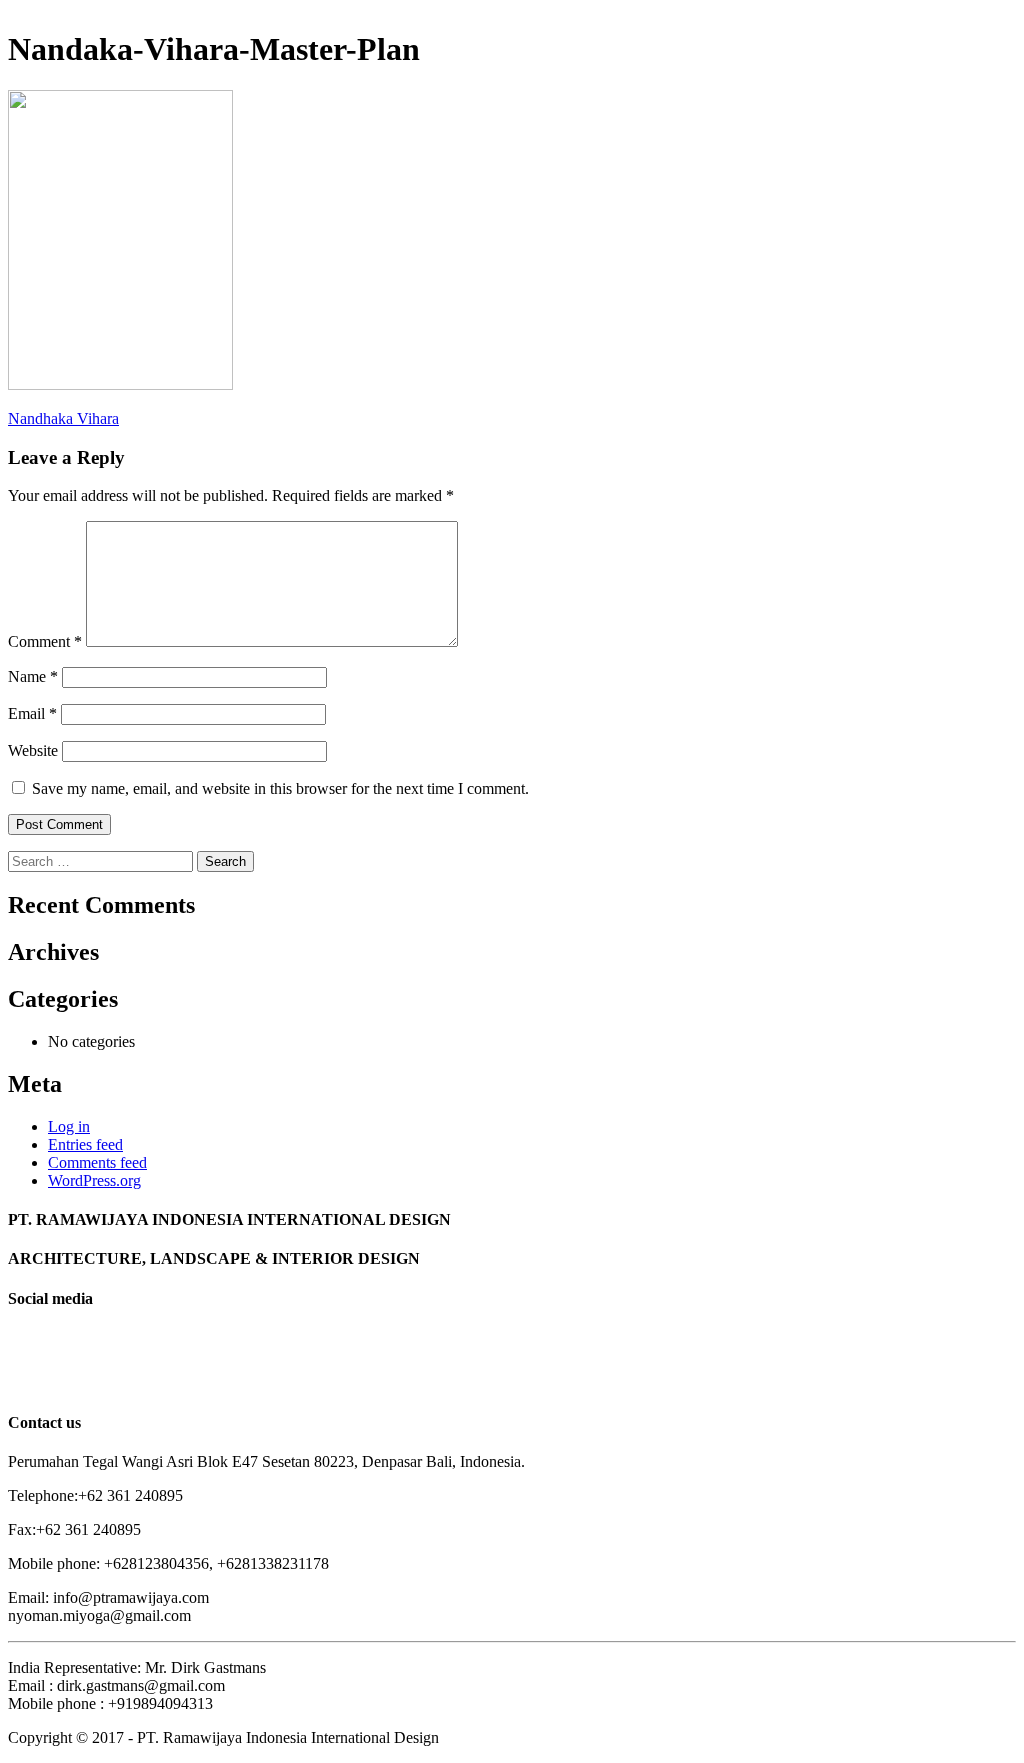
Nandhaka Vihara (63, 418)
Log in (69, 1126)
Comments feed (97, 1162)
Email (32, 713)
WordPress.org (94, 1180)
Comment (45, 641)
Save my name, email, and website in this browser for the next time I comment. (280, 788)
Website (33, 750)
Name (33, 676)
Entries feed (85, 1144)
